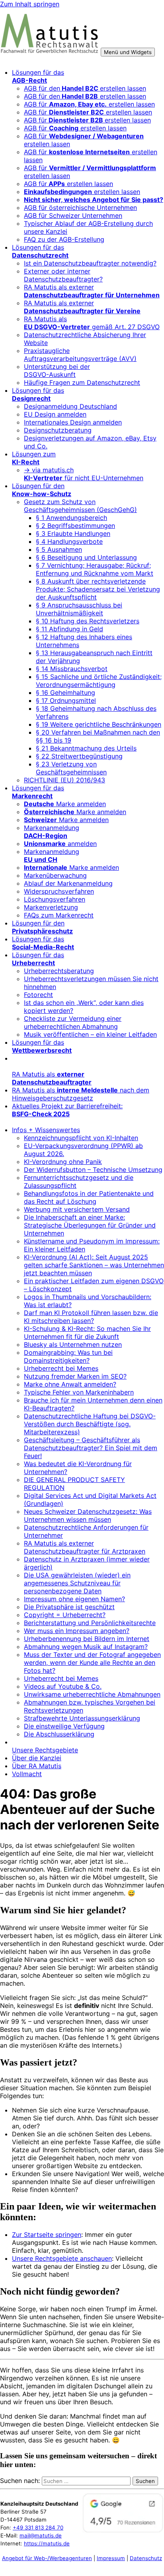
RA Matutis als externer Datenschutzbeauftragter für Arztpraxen (85, 1547)
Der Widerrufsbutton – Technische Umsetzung (93, 1170)
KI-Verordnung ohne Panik (63, 1162)
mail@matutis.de (41, 2535)
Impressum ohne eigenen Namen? (74, 1599)
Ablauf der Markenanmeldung (68, 883)
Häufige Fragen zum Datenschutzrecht (82, 382)
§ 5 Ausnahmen (59, 549)
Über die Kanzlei (37, 1758)
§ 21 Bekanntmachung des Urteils (86, 748)
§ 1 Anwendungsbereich (71, 518)
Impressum (111, 2558)
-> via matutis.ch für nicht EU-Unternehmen (84, 474)
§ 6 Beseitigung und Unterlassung (86, 557)
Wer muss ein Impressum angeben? (77, 1631)
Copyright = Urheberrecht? (65, 1615)
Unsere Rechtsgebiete (45, 1750)
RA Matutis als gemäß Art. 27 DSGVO (92, 323)
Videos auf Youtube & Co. (63, 1686)
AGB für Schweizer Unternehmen (73, 215)
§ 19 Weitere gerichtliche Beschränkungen (99, 724)
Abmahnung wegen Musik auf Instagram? (86, 1647)
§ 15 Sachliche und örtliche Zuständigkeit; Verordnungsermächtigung (99, 681)
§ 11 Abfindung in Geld (69, 629)
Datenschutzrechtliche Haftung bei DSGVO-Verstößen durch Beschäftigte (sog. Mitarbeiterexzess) (90, 1424)
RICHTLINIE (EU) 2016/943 (64, 780)
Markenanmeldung (52, 832)
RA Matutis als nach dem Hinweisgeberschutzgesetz (81, 1094)
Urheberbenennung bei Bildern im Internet (87, 1639)
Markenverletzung (51, 907)
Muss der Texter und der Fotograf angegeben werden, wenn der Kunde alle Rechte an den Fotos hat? (92, 1662)
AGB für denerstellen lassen (85, 88)
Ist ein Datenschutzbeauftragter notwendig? (90, 263)
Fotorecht (38, 995)
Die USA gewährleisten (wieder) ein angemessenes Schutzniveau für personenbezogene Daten (77, 1583)
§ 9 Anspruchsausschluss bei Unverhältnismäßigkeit (79, 609)
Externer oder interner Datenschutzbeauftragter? (63, 275)
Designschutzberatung (58, 430)
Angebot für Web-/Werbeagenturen (47, 2558)
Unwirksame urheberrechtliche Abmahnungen (92, 1694)
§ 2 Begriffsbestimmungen (75, 526)
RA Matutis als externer (92, 291)
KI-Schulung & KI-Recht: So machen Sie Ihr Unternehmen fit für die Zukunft (87, 1333)
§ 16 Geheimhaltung (65, 692)
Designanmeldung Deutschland (70, 406)
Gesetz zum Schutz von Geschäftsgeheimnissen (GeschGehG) (80, 506)
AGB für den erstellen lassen (85, 96)
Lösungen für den (42, 490)
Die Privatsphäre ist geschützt (69, 1607)
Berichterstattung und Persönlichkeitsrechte (90, 1623)
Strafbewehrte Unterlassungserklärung (82, 1718)
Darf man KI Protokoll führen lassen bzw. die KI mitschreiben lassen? (91, 1317)
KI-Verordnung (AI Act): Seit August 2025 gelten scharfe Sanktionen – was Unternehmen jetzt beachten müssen (94, 1265)
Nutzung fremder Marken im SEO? (75, 1376)
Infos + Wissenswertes (46, 1130)
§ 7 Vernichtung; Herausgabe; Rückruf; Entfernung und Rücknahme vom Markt (95, 569)
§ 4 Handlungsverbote (69, 541)
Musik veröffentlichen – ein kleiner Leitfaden (90, 1034)
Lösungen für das (38, 76)
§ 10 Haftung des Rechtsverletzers (88, 621)
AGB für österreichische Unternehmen (80, 208)
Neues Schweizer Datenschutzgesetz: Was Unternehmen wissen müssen (88, 1515)
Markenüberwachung (55, 875)
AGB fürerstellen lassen (87, 120)
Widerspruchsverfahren (59, 891)
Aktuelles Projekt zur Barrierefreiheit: (67, 1110)
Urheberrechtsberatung (59, 971)
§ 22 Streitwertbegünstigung (79, 756)
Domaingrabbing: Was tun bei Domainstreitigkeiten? (68, 1356)
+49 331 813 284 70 (38, 2528)
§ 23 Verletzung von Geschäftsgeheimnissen (71, 768)
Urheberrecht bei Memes (61, 1368)
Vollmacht (27, 1774)
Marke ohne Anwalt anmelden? (70, 1384)
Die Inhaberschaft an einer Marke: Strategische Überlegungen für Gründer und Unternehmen (90, 1225)
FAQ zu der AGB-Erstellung (64, 239)
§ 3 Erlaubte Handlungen (73, 533)
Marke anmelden (65, 804)
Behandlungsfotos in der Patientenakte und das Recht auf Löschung (89, 1197)
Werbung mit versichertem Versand (77, 1209)
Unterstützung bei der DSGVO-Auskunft (57, 370)
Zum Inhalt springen (30, 4)
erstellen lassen (82, 192)
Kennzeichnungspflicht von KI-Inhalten (81, 1138)
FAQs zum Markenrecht (59, 915)
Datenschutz (146, 2558)
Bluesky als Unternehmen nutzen (73, 1344)
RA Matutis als (52, 1078)
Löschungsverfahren (55, 899)
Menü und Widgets (128, 52)
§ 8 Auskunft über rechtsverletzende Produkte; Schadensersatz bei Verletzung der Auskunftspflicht (98, 589)
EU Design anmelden (55, 414)
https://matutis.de (47, 2543)
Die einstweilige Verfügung (64, 1726)
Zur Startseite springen (47, 2235)
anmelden (60, 844)
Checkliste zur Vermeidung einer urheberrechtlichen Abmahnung (73, 1022)
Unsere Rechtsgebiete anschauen (62, 2258)
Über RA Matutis (37, 1766)
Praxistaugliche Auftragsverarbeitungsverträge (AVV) (80, 355)
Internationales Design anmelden (73, 422)
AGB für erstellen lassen (89, 104)
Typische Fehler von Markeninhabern (79, 1392)
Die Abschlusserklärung (59, 1734)
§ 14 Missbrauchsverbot (72, 669)
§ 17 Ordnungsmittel (66, 700)
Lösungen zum (34, 458)
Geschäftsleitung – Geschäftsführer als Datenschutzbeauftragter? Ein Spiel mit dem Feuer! (91, 1448)
